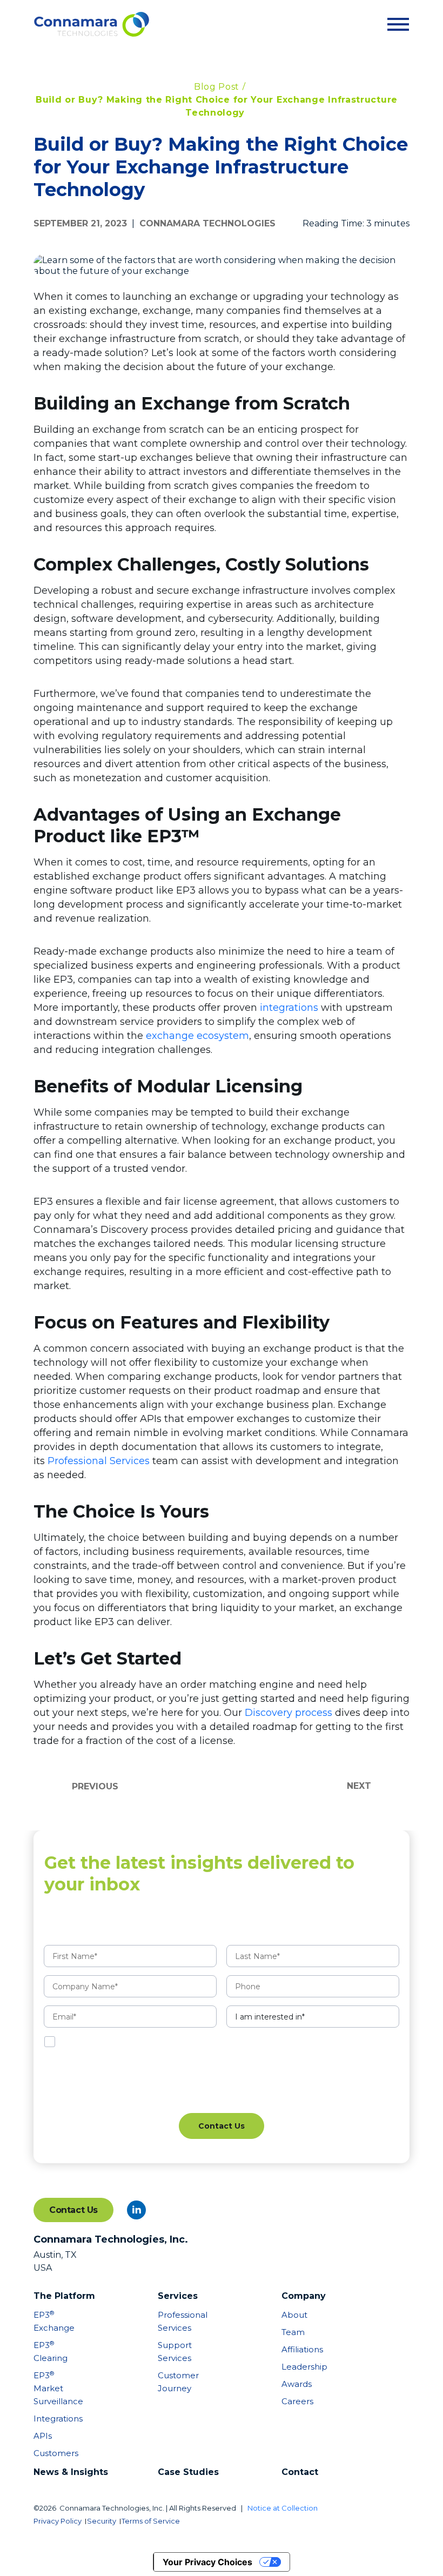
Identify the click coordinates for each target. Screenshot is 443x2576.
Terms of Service (151, 2521)
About (294, 2315)
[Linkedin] (136, 2210)
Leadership (302, 2367)
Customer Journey (178, 2382)
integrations (289, 1008)
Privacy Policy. (219, 2042)
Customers (54, 2453)
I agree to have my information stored (152, 2042)
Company (304, 2296)
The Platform (64, 2296)
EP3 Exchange (54, 2321)
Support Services (175, 2352)
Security (102, 2521)
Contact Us (73, 2210)
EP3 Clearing (51, 2352)
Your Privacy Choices (207, 2562)
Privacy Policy (58, 2521)
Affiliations (302, 2349)
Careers (297, 2401)
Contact (300, 2472)
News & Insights (71, 2472)
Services (178, 2296)
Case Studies (188, 2472)
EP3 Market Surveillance (54, 2388)
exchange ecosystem (197, 1036)
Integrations (54, 2419)
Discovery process (288, 1713)
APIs (43, 2436)
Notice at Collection (283, 2508)
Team (293, 2332)
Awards (297, 2384)
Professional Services (99, 1461)
